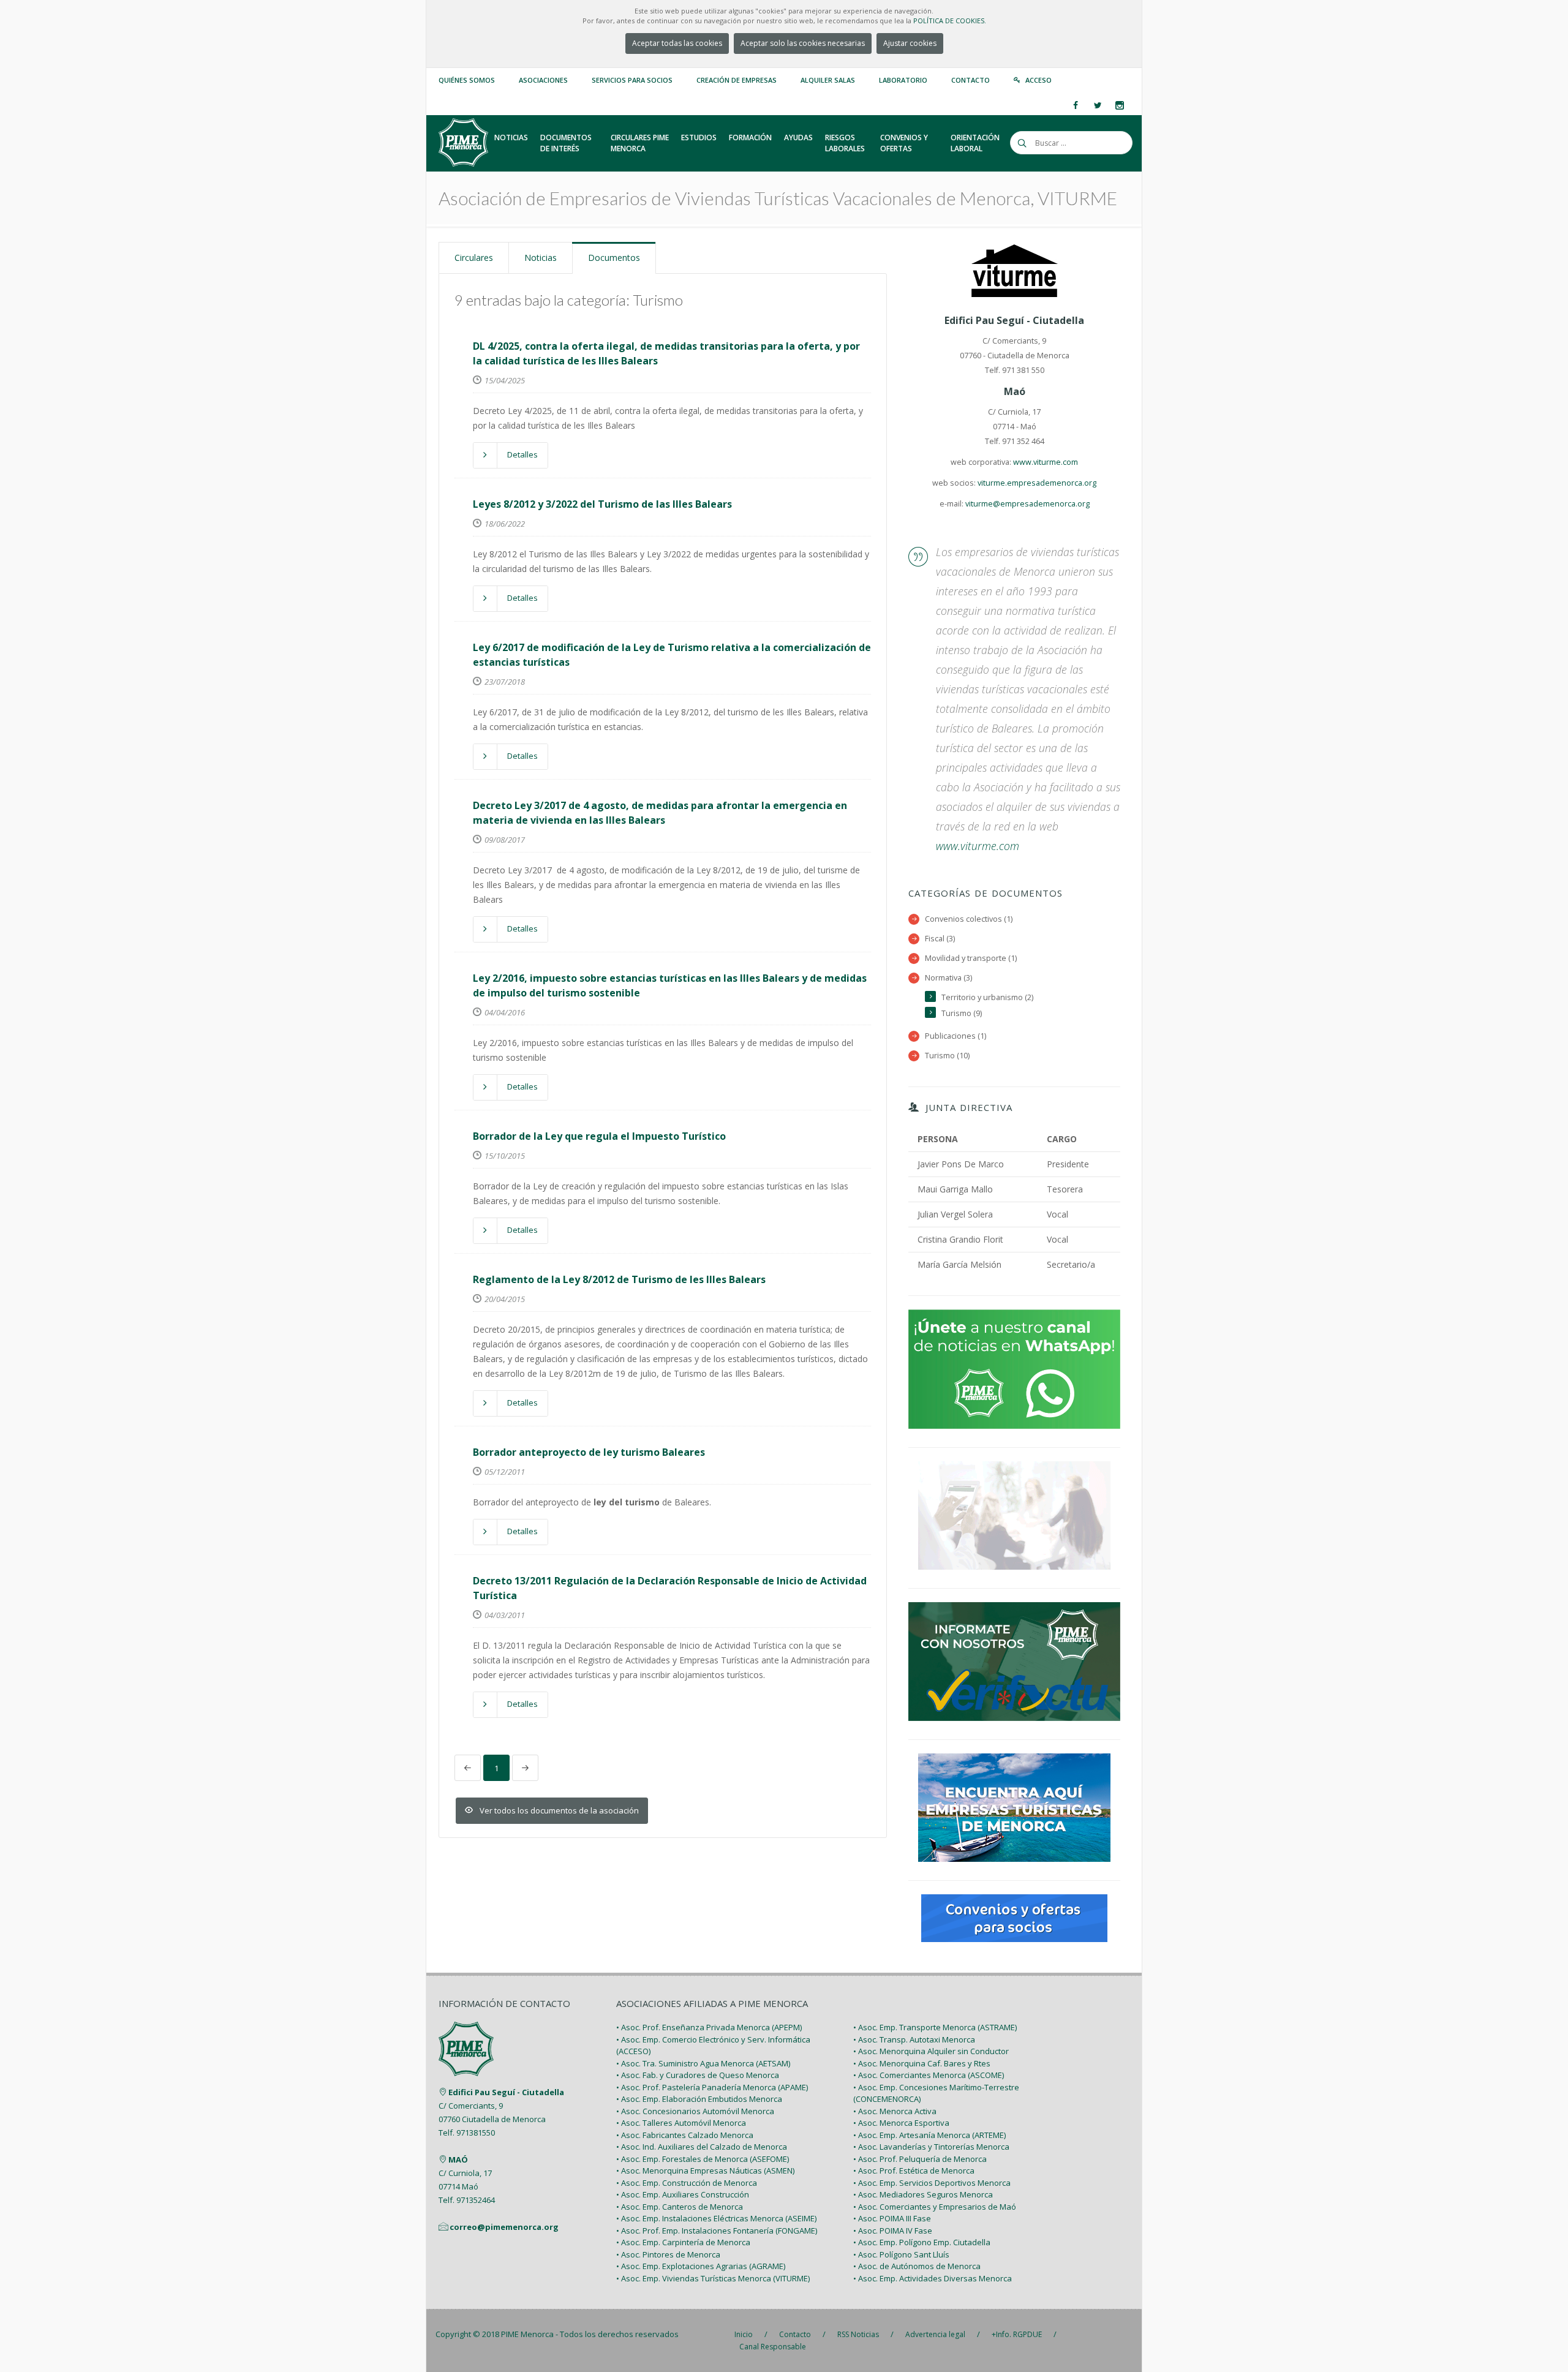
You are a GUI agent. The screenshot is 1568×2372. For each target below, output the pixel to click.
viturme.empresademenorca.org (1037, 483)
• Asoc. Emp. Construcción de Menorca (687, 2183)
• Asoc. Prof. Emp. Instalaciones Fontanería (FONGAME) (717, 2231)
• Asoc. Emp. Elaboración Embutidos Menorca (699, 2099)
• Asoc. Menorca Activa (895, 2111)
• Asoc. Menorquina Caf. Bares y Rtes (922, 2063)
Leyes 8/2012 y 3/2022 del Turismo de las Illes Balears (602, 504)
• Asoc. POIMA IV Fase (893, 2231)
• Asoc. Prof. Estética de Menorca (914, 2171)
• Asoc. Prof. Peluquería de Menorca (920, 2159)
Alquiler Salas (828, 80)
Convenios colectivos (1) (969, 919)
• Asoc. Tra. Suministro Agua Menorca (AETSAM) (703, 2063)
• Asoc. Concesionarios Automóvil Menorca (695, 2111)
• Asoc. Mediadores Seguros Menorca (923, 2194)
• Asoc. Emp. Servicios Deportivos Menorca (932, 2183)
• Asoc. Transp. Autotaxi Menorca (914, 2039)
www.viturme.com (1046, 462)
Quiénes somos (467, 80)
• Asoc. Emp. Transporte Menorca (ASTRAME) (935, 2027)
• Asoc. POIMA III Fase (892, 2218)
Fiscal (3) (940, 939)
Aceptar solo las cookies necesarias (803, 43)
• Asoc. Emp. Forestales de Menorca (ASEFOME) (703, 2159)
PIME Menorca (527, 2334)
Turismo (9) (962, 1013)
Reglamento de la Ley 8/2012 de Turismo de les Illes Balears (619, 1279)
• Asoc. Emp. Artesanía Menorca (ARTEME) (929, 2135)
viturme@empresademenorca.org (1027, 504)
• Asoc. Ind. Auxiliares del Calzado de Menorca (702, 2147)
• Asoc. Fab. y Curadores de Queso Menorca (698, 2075)
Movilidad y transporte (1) (971, 958)
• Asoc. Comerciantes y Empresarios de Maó (935, 2207)
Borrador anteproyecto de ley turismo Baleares (589, 1452)
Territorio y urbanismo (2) (987, 997)
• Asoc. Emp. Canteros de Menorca (680, 2207)
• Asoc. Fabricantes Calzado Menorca (685, 2135)
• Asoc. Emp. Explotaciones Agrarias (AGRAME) (701, 2266)
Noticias (541, 258)
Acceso (1038, 80)
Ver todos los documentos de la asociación (559, 1810)
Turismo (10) (947, 1056)
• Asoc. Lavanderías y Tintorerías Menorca (931, 2147)
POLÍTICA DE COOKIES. (950, 21)
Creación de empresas (737, 80)
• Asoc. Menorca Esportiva (901, 2123)
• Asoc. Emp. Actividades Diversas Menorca (933, 2278)
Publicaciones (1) (956, 1036)
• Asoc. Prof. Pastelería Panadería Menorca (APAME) (712, 2087)
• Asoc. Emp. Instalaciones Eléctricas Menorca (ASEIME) (716, 2218)
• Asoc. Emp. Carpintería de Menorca (683, 2242)
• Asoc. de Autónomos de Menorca (917, 2266)
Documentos (614, 258)
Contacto (971, 80)
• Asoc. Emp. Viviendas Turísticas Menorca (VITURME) (713, 2278)
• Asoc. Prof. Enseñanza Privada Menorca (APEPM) (709, 2027)
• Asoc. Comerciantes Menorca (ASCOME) (929, 2075)
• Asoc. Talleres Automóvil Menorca (681, 2123)
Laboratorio (903, 80)
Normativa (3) (948, 978)
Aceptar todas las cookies (677, 43)
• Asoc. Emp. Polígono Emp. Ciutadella (922, 2242)
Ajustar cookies (910, 43)
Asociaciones (543, 80)
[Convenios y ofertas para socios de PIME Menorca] (1014, 1917)
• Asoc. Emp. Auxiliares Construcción (683, 2194)
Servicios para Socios (632, 80)
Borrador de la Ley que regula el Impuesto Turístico (599, 1136)
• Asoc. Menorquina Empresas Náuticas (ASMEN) (705, 2171)
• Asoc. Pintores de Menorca (668, 2254)
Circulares (474, 258)
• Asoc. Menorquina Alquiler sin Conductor (931, 2051)
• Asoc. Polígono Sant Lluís (901, 2254)
